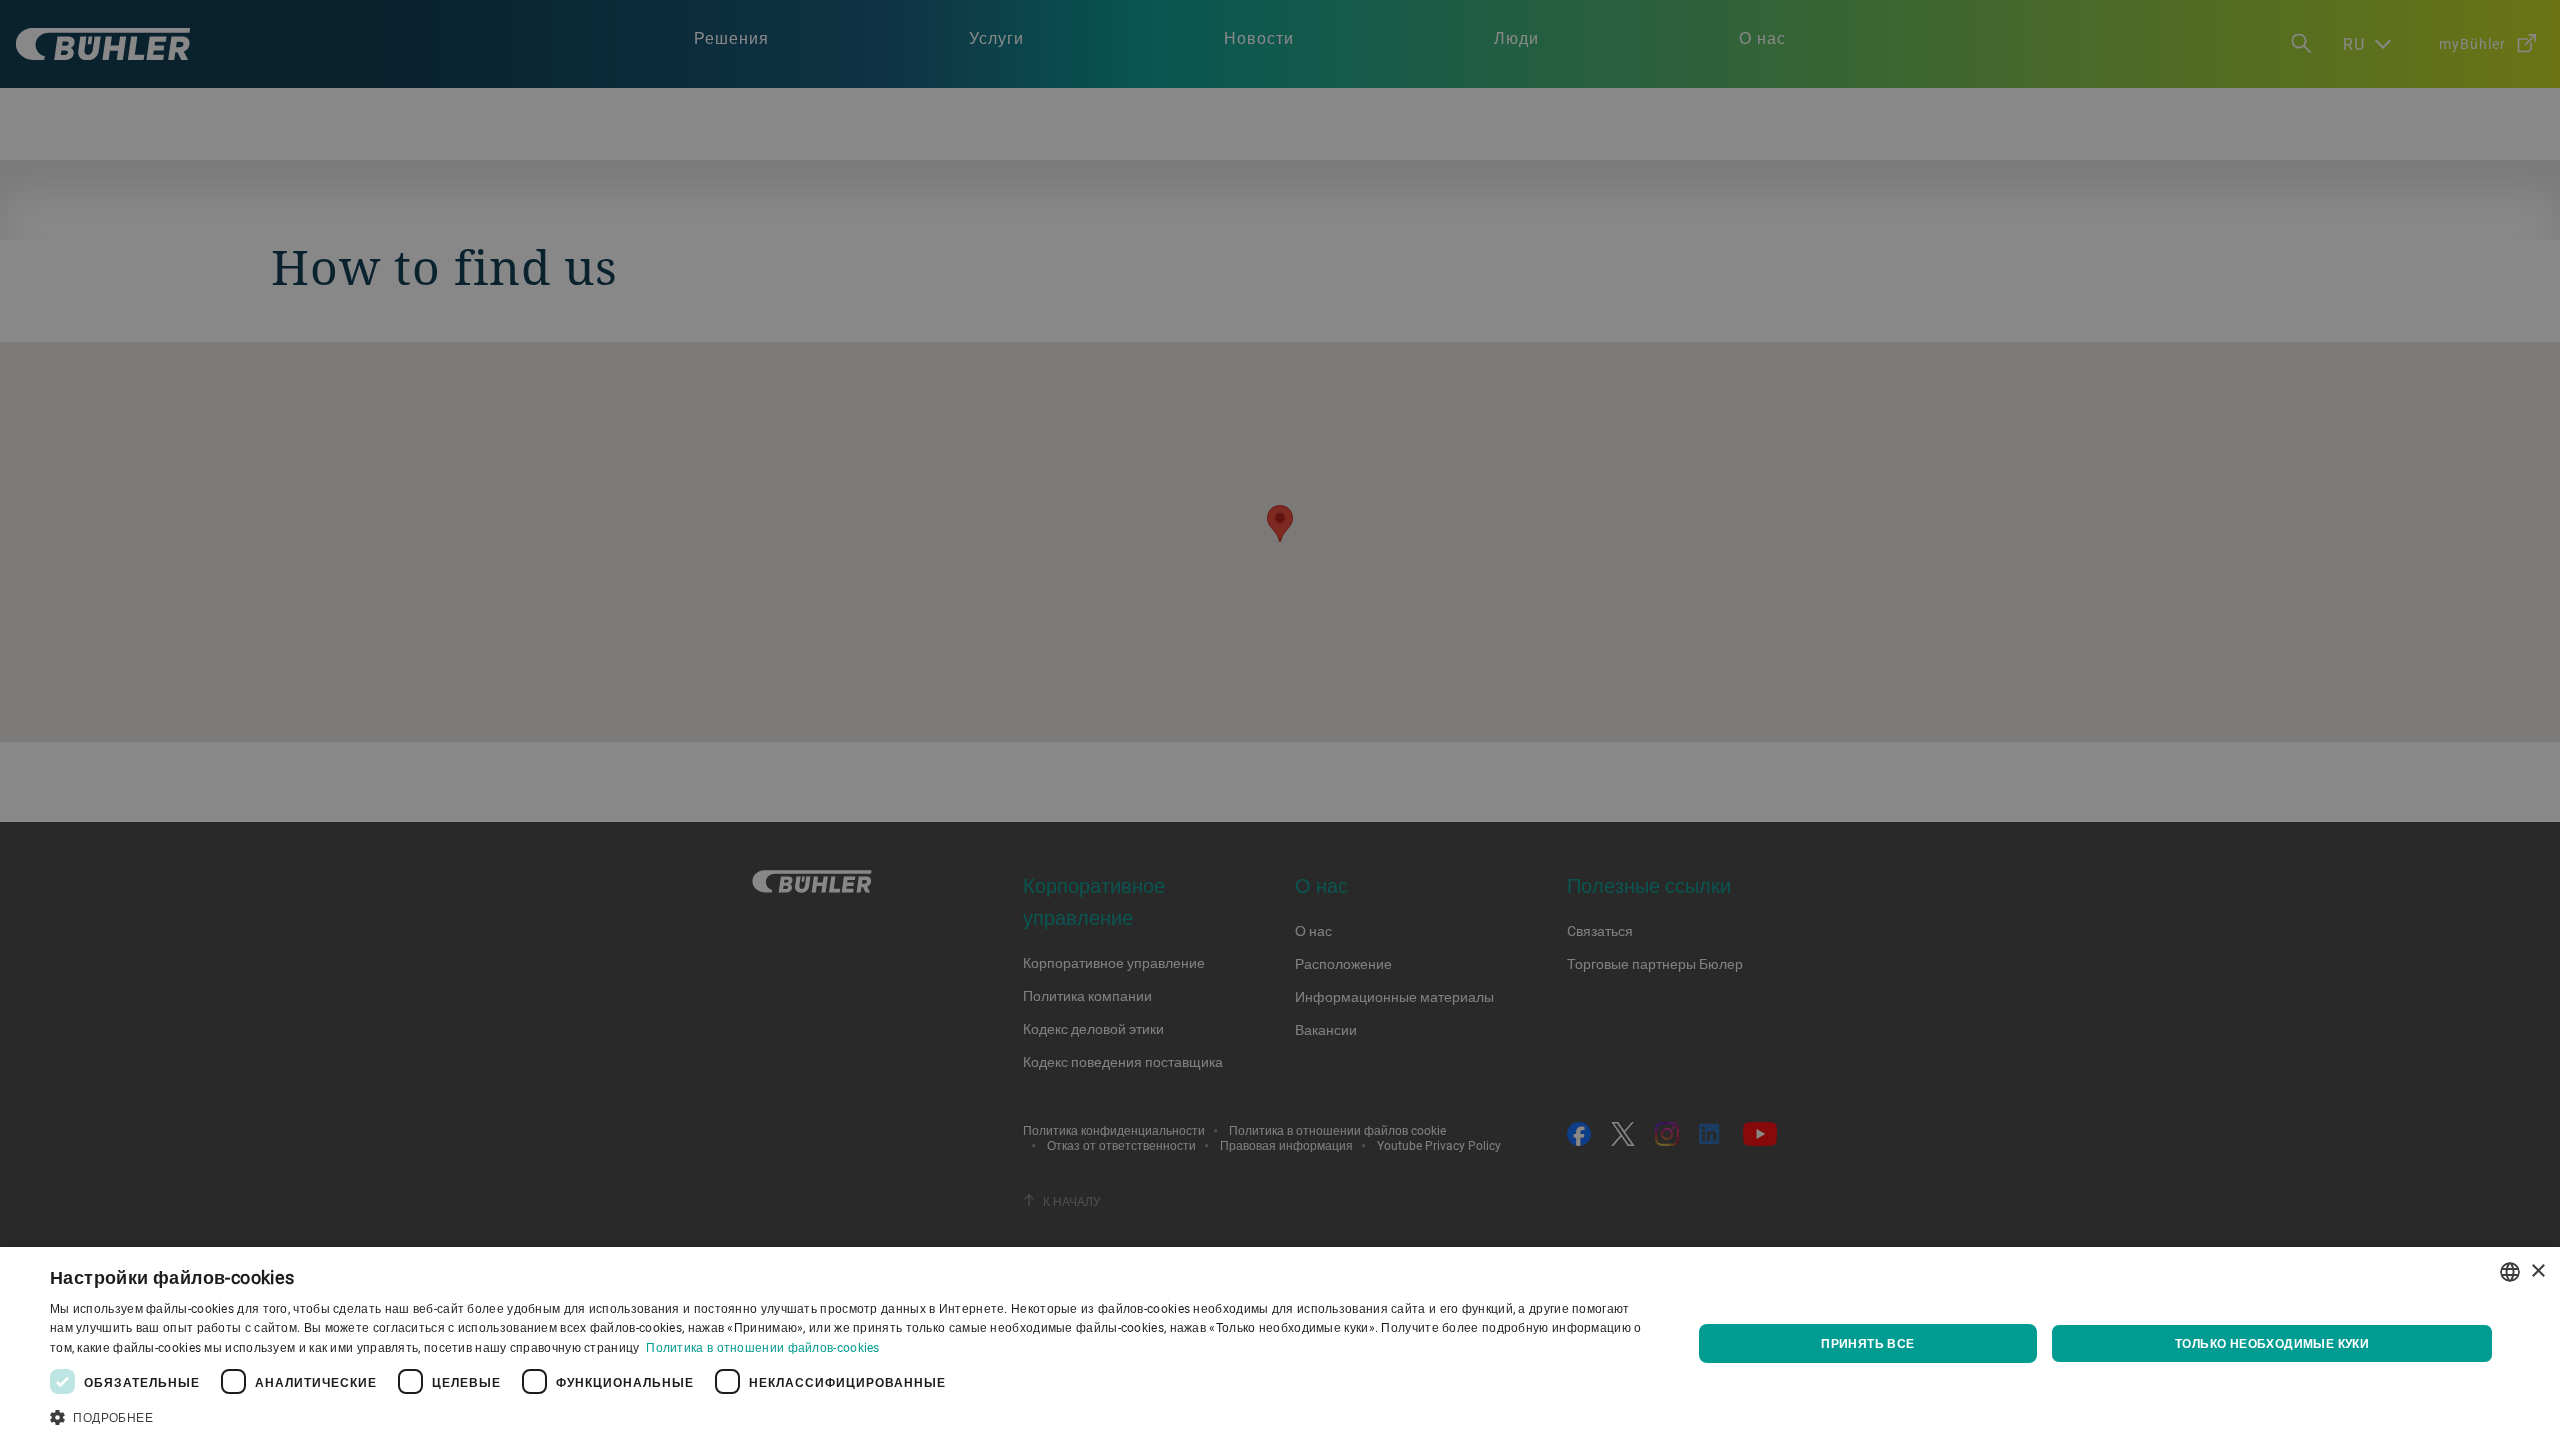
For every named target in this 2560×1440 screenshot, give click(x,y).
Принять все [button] (1867, 1343)
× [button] (2537, 1271)
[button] (846, 1415)
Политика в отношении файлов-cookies (763, 1347)
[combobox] (2510, 1272)
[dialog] (1280, 1343)
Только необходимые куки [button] (2272, 1343)
